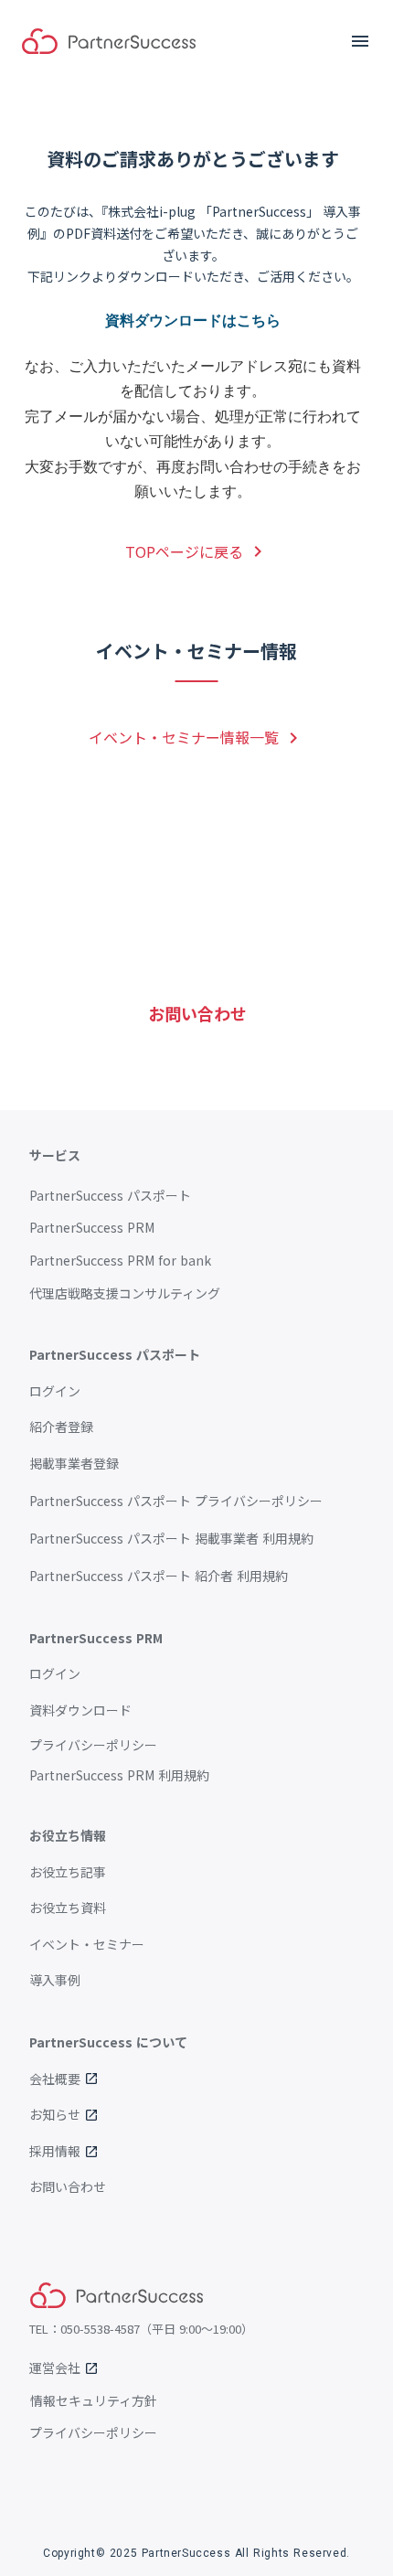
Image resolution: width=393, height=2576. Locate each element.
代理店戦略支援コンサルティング (125, 1293)
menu (360, 41)
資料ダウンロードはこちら (193, 320)
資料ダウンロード (80, 1710)
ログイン (55, 1391)
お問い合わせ (68, 2187)
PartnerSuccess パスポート (110, 1196)
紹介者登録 (61, 1427)
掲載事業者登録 (74, 1464)
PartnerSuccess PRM (92, 1228)
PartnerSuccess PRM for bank (120, 1261)
